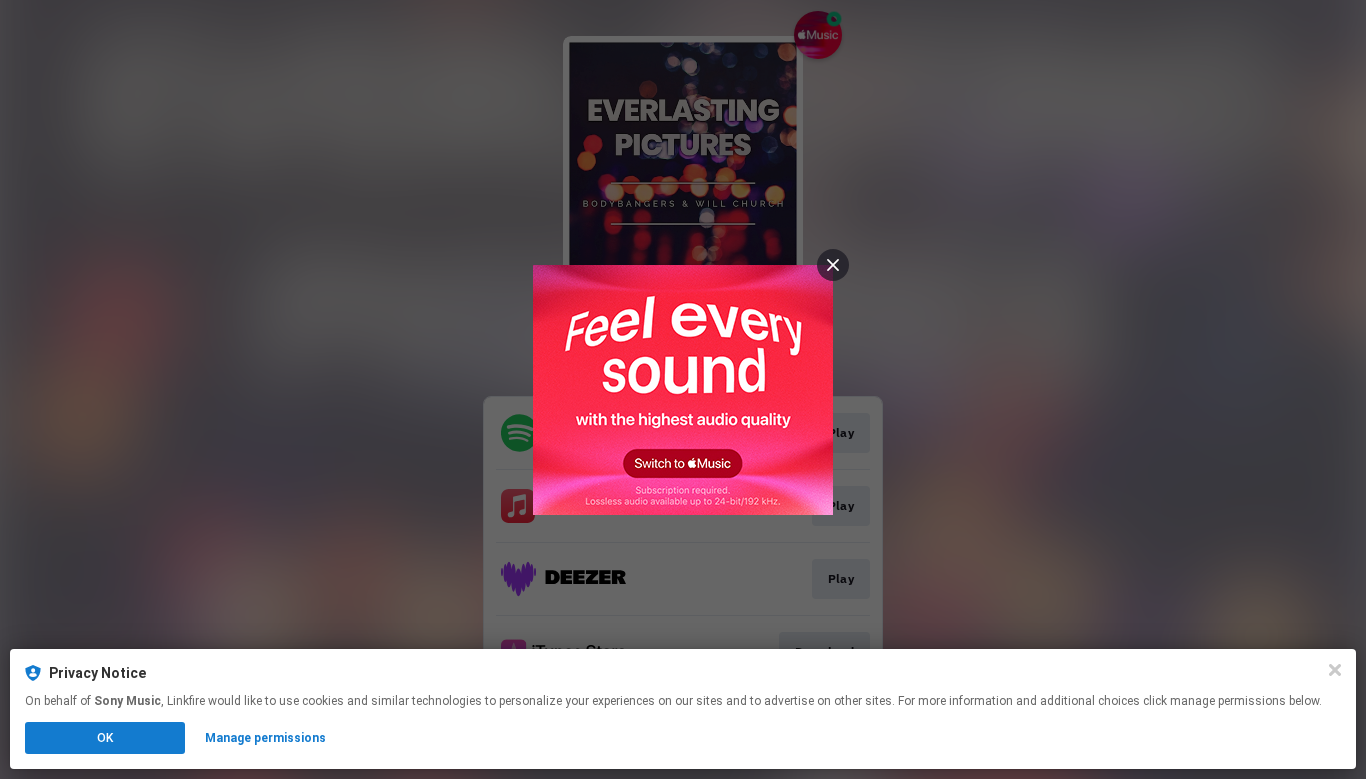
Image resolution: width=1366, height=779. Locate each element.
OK (105, 738)
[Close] (1335, 670)
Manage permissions (265, 738)
